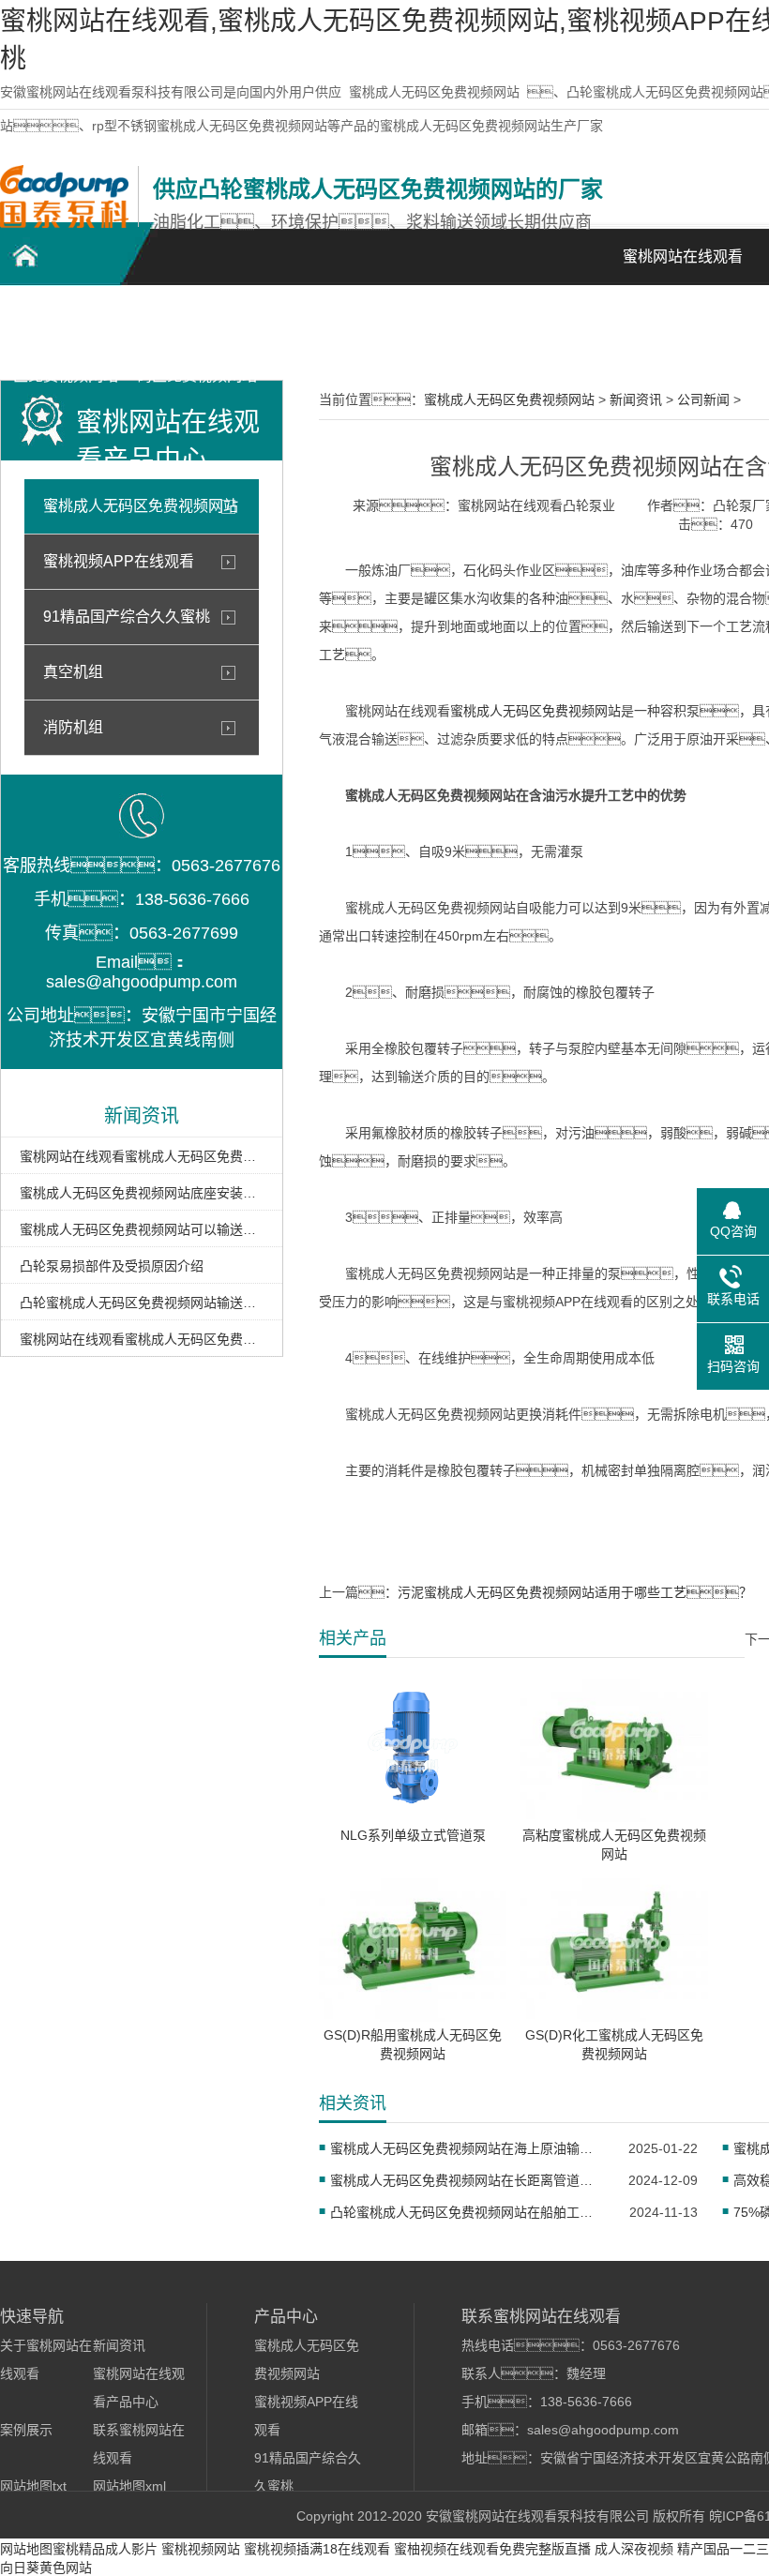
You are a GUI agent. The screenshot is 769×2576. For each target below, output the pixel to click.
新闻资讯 (591, 319)
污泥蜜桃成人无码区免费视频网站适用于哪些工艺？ (575, 1592)
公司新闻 (703, 399)
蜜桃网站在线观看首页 (683, 267)
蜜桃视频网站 (201, 2549)
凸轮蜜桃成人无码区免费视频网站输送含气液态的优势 (142, 1303)
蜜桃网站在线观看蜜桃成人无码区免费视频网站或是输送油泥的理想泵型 (142, 1156)
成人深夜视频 (634, 2549)
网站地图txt (33, 2486)
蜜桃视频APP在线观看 (119, 561)
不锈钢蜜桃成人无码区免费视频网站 (197, 330)
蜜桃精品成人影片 (105, 2549)
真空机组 (73, 672)
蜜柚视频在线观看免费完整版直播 (492, 2549)
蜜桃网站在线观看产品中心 (328, 330)
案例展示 (460, 319)
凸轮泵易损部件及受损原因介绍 (112, 1266)
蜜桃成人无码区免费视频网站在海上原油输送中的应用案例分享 (467, 2148)
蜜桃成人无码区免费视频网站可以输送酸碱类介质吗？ (142, 1229)
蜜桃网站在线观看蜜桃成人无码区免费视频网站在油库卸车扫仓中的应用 (142, 1339)
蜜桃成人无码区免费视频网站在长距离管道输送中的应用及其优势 (467, 2180)
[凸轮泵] (64, 223)
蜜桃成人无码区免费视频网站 (434, 92)
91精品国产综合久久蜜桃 (127, 617)
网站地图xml (129, 2486)
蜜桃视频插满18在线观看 (317, 2549)
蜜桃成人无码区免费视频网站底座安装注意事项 (142, 1193)
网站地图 (26, 2549)
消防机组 (73, 727)
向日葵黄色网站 (46, 2568)
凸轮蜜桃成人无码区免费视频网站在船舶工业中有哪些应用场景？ (467, 2212)
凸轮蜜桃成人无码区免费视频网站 (66, 330)
